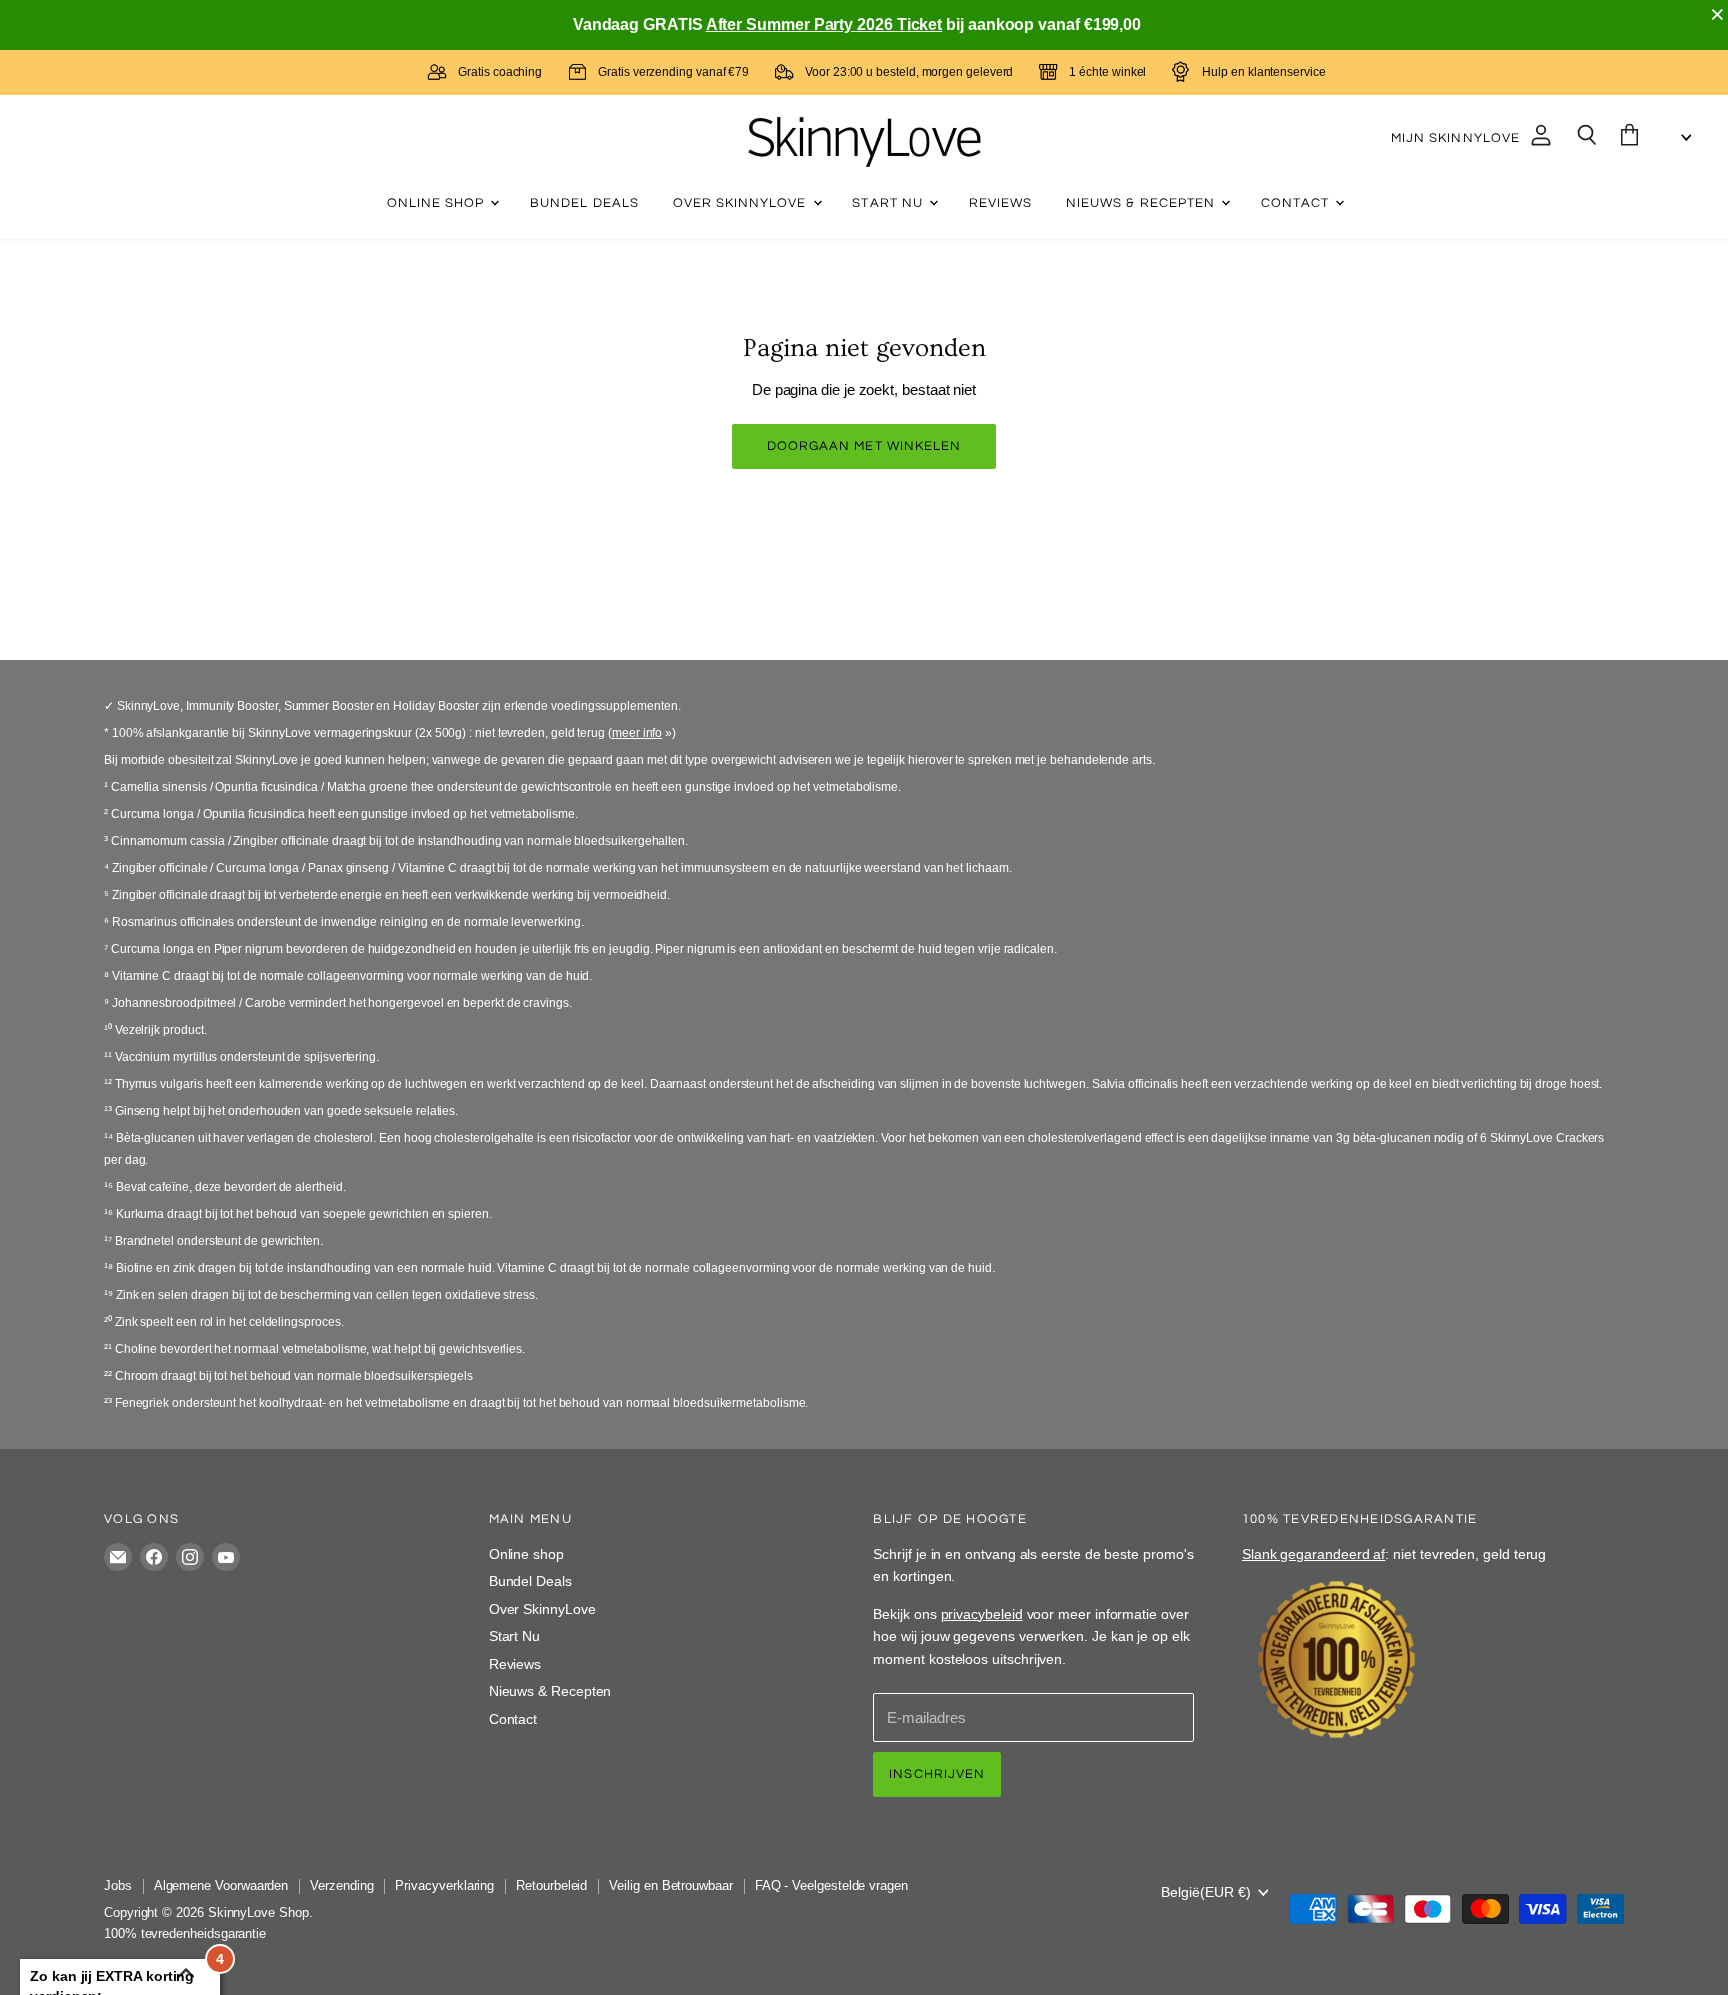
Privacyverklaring (444, 1885)
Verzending (341, 1885)
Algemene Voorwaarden (221, 1885)
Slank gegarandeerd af (1313, 1554)
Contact (1297, 203)
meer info (637, 733)
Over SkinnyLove (742, 203)
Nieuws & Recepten (1142, 203)
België (1206, 1892)
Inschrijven (937, 1774)
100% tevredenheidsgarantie (185, 1933)
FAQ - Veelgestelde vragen (831, 1885)
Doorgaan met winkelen (864, 446)
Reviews (1000, 203)
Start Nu (889, 203)
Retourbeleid (551, 1885)
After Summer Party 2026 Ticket (824, 24)
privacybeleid (982, 1614)
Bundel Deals (584, 203)
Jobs (118, 1885)
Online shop (438, 203)
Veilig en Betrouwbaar (670, 1885)
